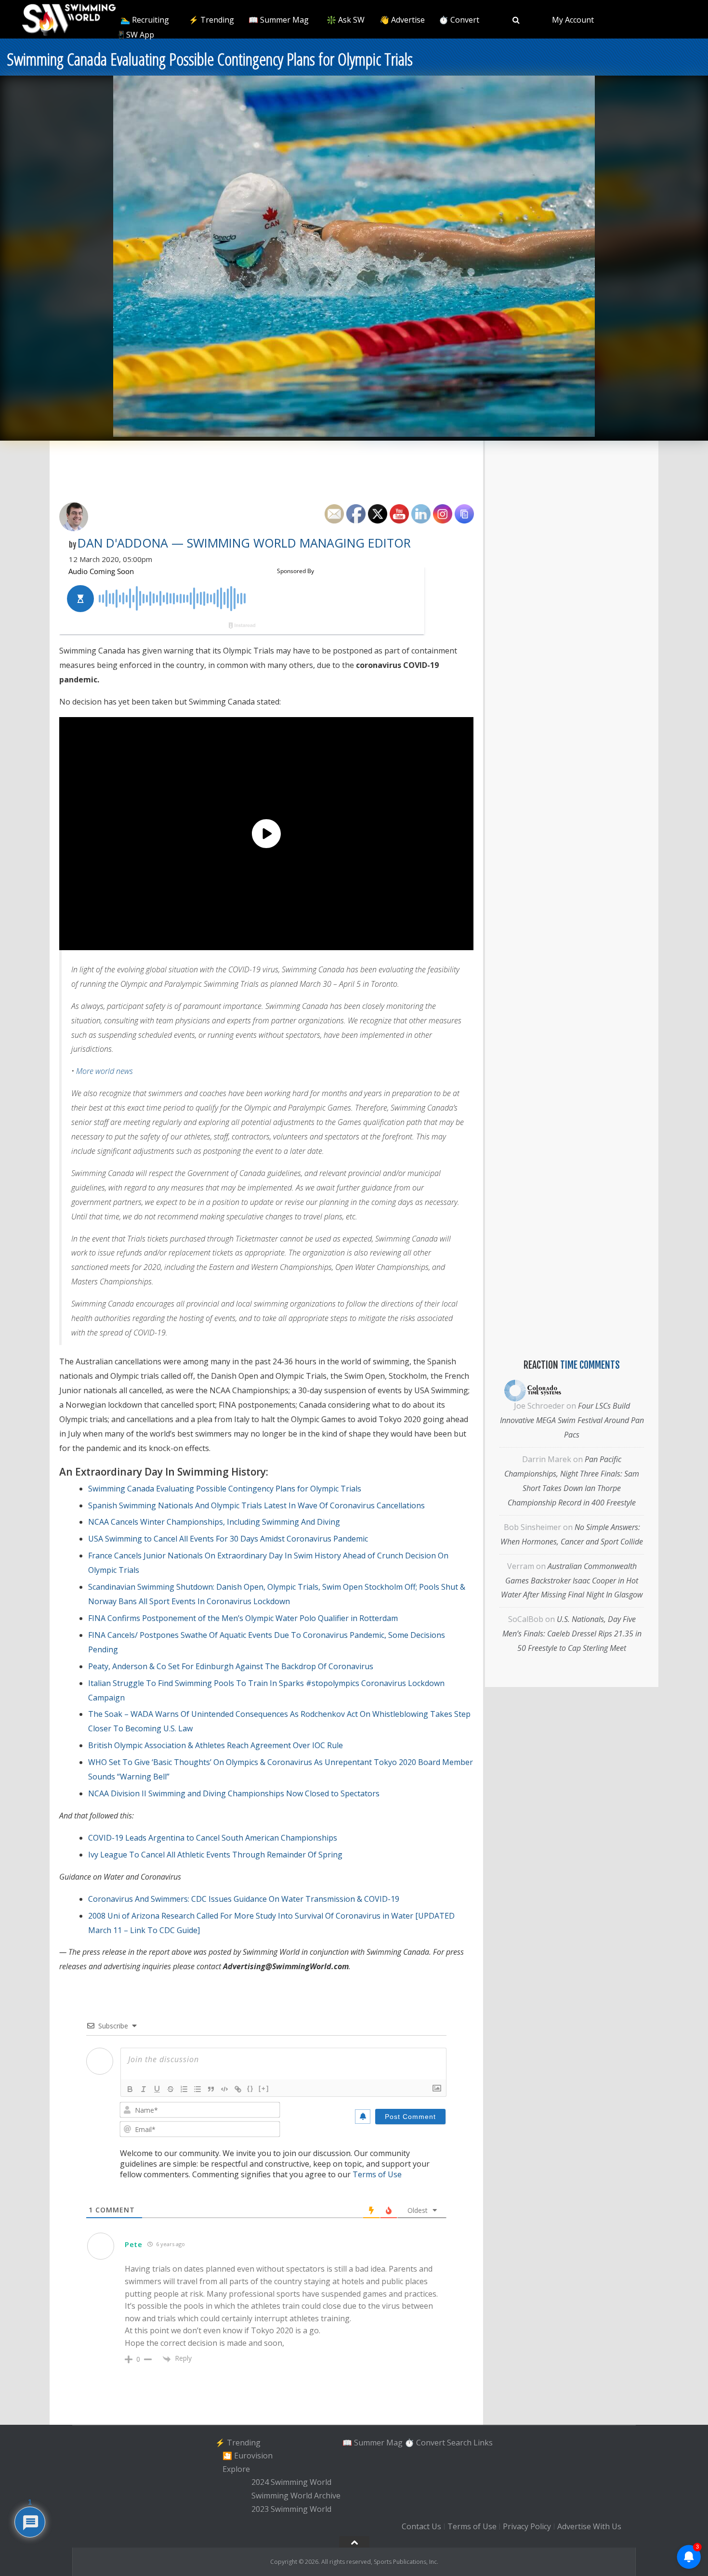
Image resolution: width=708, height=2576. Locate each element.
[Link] (238, 2089)
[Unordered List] (197, 2089)
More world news (105, 1071)
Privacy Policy (527, 2526)
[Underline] (157, 2089)
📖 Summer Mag (279, 20)
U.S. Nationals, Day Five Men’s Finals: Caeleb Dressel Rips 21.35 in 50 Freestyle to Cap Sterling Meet (572, 1634)
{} (250, 2088)
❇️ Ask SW (346, 20)
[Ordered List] (184, 2089)
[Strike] (170, 2089)
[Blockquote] (211, 2089)
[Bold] (130, 2089)
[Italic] (144, 2089)
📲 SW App (134, 35)
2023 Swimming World (291, 2509)
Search (459, 2442)
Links (483, 2442)
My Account (573, 20)
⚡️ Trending (211, 20)
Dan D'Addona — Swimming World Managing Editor (244, 543)
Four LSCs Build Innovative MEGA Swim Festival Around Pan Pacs (572, 1420)
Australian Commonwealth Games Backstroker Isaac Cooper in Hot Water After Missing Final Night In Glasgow (572, 1581)
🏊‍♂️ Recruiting (145, 20)
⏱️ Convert (459, 20)
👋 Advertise (402, 20)
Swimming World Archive (296, 2496)
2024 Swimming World (291, 2483)
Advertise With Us (589, 2526)
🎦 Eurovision (248, 2456)
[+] (264, 2088)
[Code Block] (224, 2089)
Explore (236, 2469)
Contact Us (421, 2526)
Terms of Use (377, 2174)
